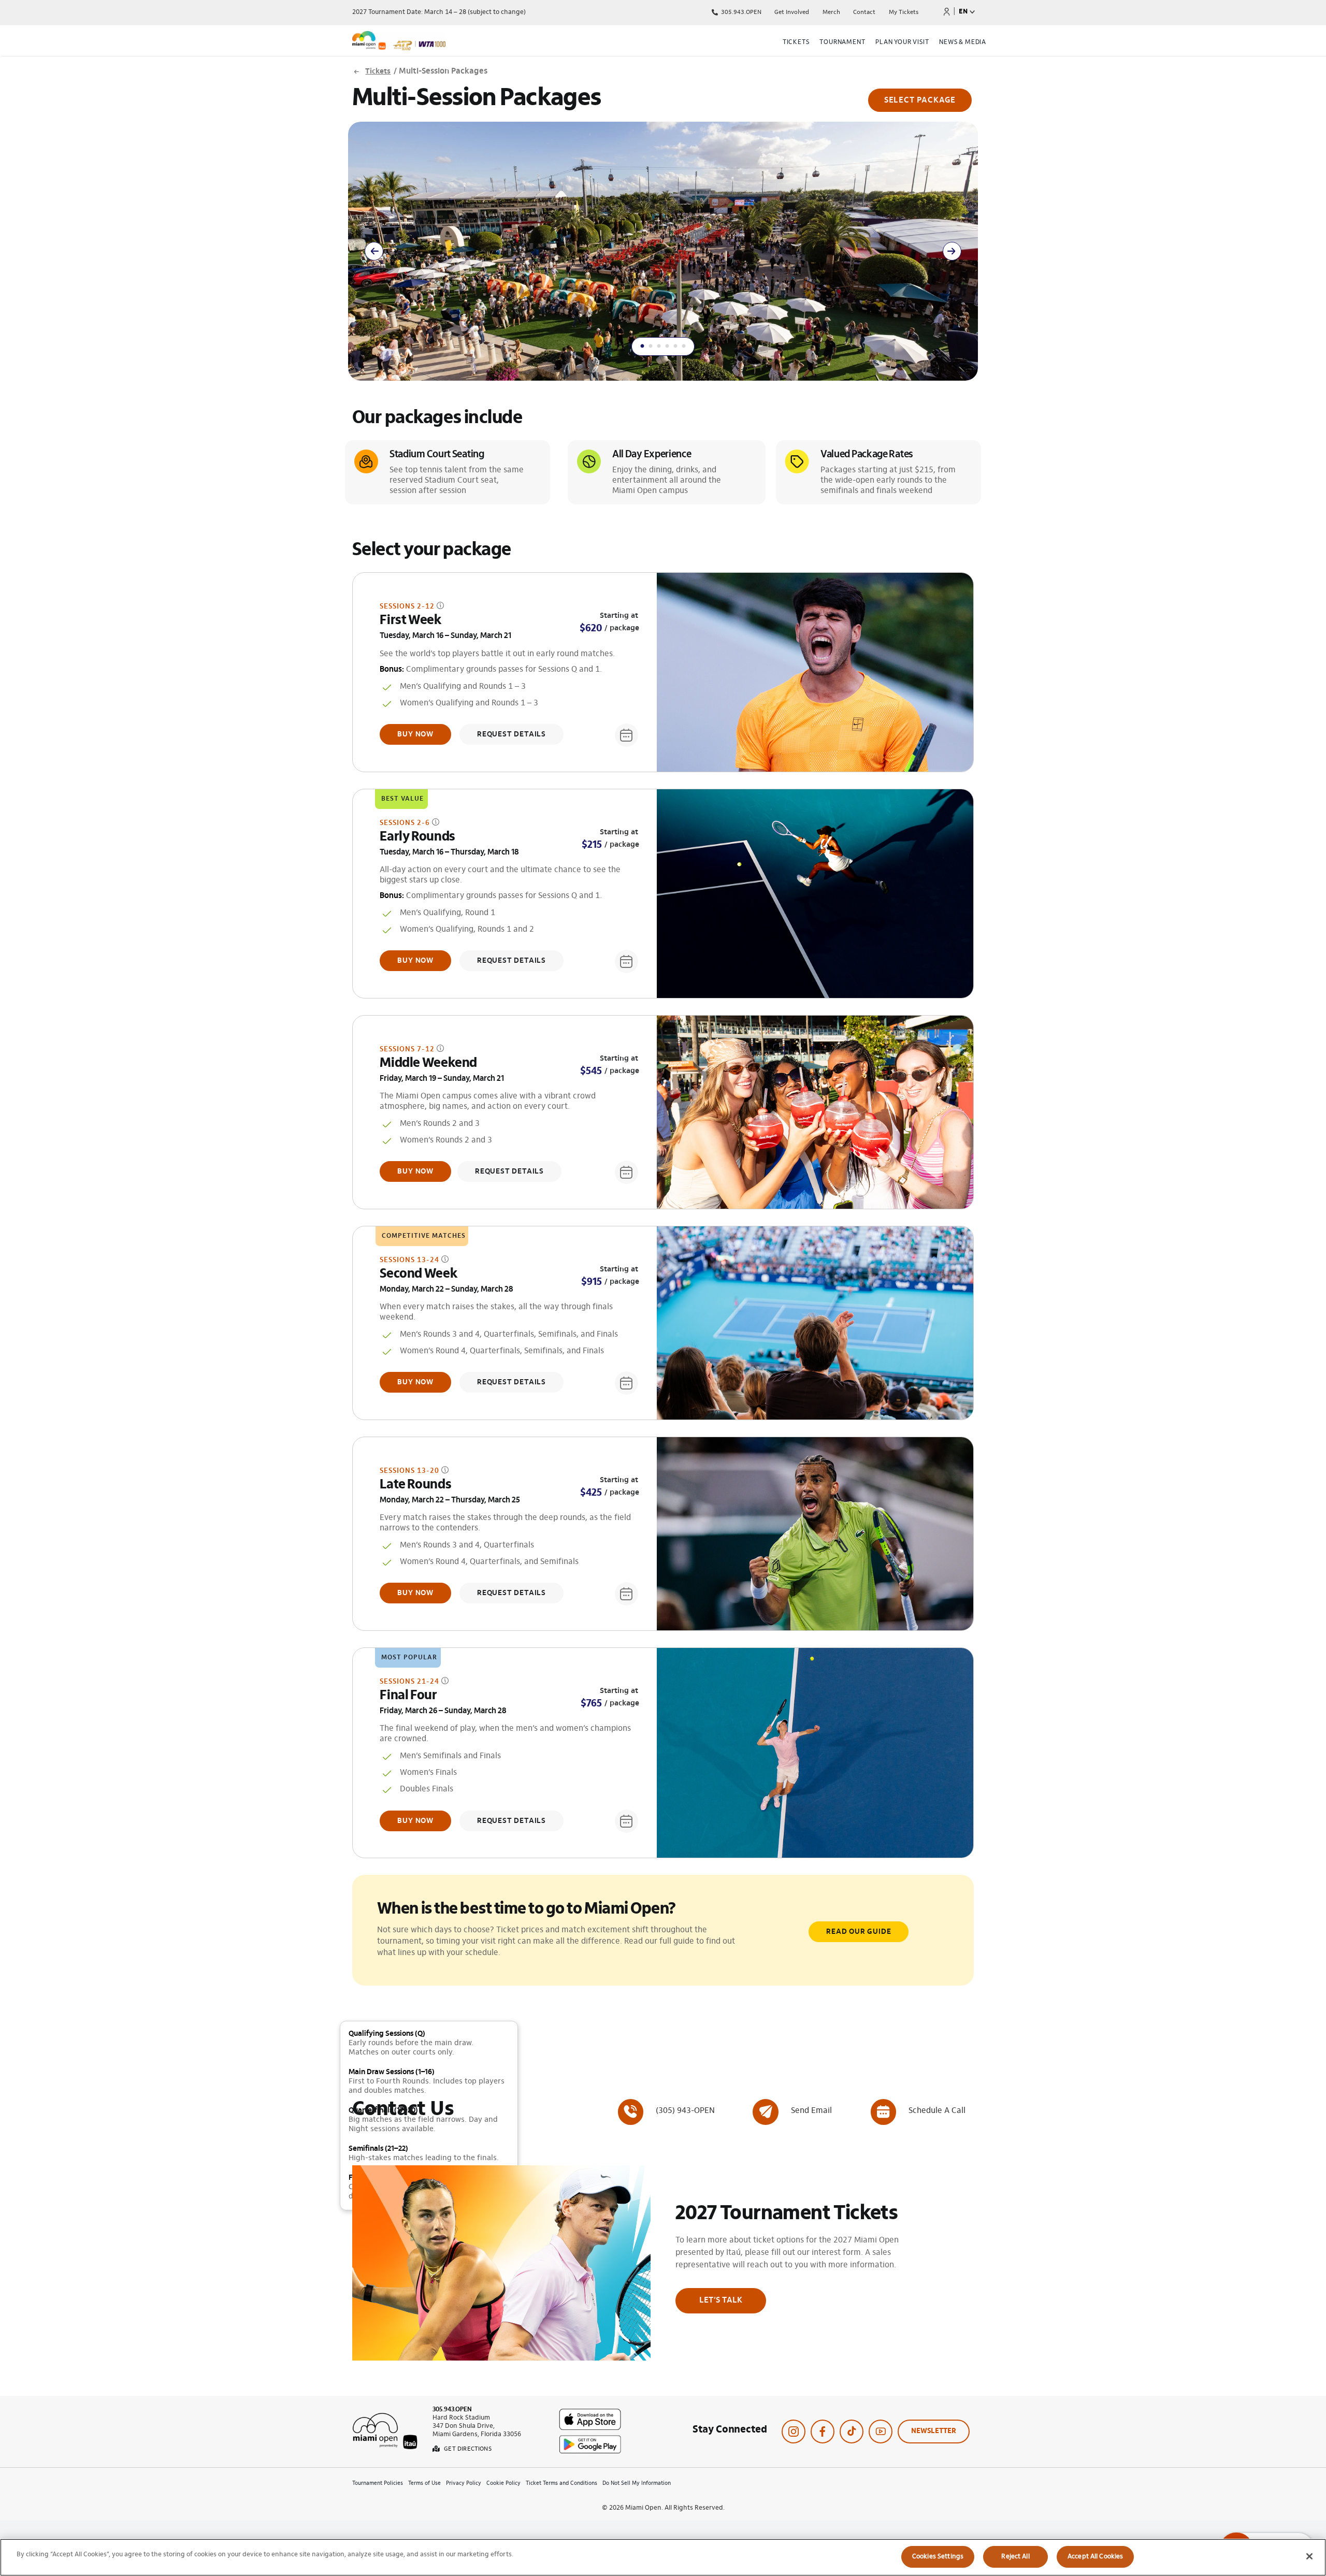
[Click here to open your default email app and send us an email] (792, 2111)
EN (963, 12)
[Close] (1309, 2556)
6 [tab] (684, 343)
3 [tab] (659, 343)
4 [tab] (667, 343)
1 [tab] (642, 343)
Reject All (1015, 2557)
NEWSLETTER (934, 2432)
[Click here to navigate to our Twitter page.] (852, 2432)
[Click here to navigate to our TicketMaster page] (947, 11)
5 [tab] (675, 343)
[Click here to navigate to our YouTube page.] (881, 2432)
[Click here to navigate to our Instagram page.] (794, 2432)
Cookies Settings (938, 2557)
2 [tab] (651, 343)
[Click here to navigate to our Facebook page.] (823, 2432)
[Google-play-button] (590, 2439)
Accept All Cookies (1095, 2557)
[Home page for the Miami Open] (448, 42)
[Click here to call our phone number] (666, 2111)
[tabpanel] (663, 251)
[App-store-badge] (590, 2413)
